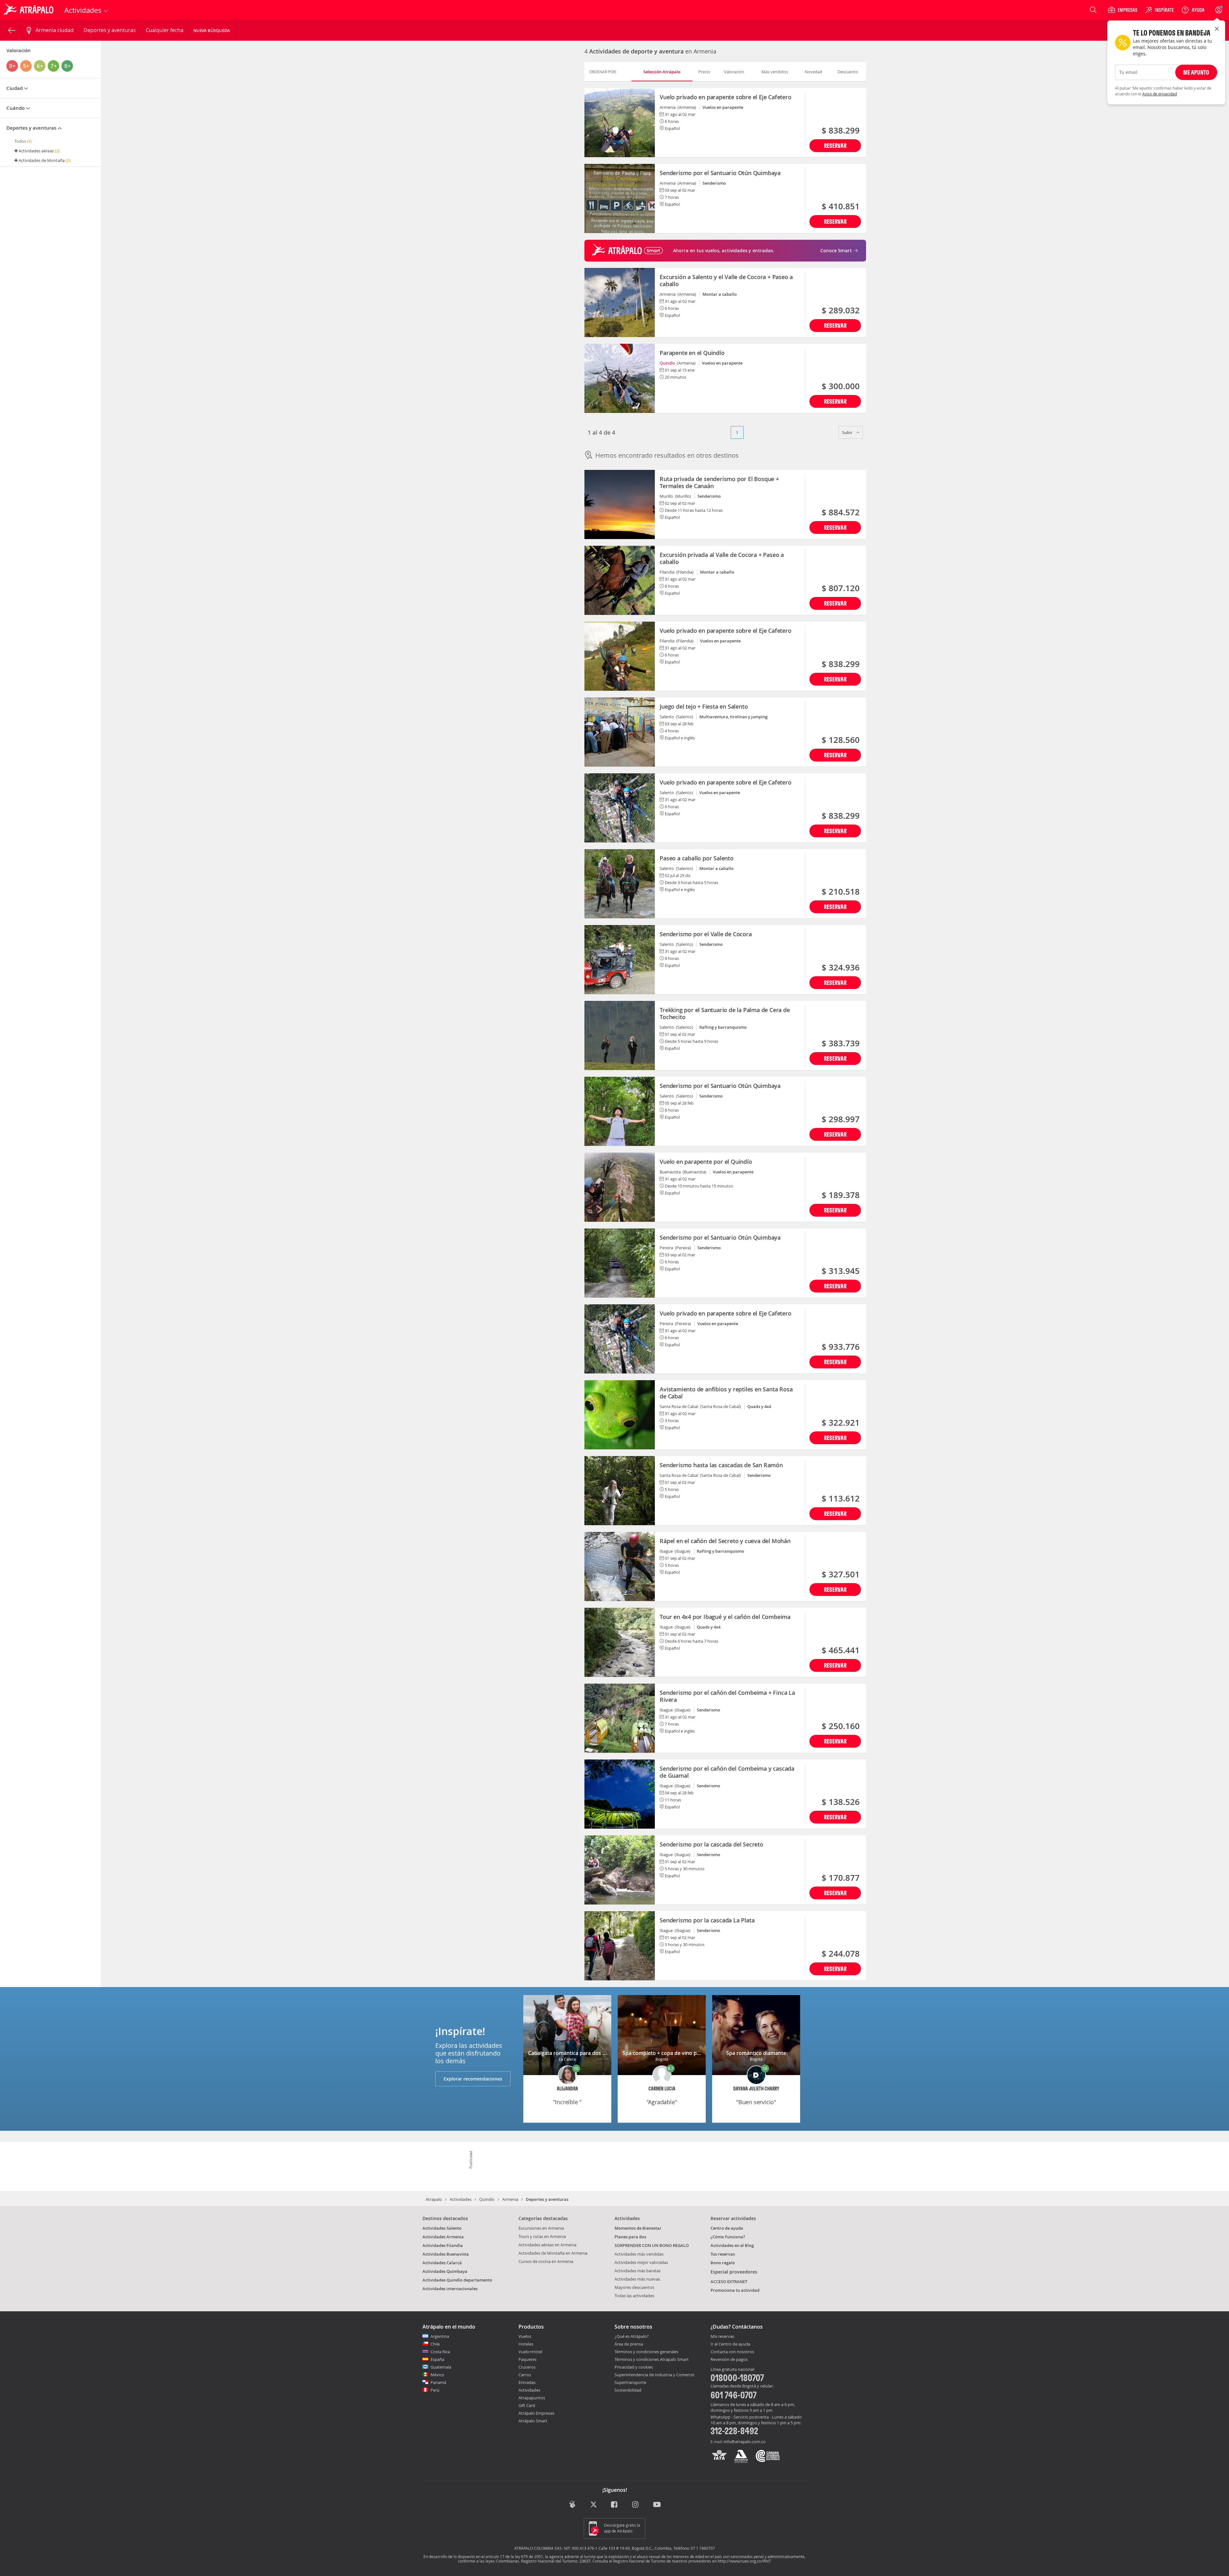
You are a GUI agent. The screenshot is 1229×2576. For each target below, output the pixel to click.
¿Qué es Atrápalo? (632, 2336)
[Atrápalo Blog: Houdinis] (572, 2504)
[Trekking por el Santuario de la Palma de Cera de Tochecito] (620, 1035)
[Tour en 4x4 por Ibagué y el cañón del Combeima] (620, 1642)
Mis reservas (722, 2337)
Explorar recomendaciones (473, 2079)
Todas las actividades (634, 2296)
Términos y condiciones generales (646, 2352)
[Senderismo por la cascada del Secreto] (620, 1870)
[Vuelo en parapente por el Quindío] (620, 1187)
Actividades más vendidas (639, 2254)
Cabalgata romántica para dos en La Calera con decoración (599, 2053)
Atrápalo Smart (533, 2421)
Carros (525, 2375)
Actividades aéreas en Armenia (547, 2245)
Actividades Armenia (443, 2237)
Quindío (667, 363)
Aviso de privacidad (1160, 94)
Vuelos (525, 2336)
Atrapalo (434, 2199)
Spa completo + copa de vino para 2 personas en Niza (687, 2053)
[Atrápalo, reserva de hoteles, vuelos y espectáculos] (29, 10)
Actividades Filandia (443, 2245)
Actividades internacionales (450, 2289)
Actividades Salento (442, 2228)
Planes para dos (630, 2237)
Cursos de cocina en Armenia (546, 2261)
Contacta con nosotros (732, 2352)
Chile (435, 2344)
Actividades (461, 2199)
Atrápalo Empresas (536, 2413)
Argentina (440, 2336)
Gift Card (527, 2405)
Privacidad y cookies (634, 2367)
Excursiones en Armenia (541, 2228)
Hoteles (526, 2344)
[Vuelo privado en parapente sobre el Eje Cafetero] (620, 123)
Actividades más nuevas (637, 2279)
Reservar (835, 145)
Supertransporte (630, 2382)
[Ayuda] (1193, 10)
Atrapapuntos (532, 2398)
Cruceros (527, 2367)
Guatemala (441, 2367)
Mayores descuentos (634, 2287)
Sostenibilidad (628, 2390)
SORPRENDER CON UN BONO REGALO (652, 2245)
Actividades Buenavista (446, 2254)
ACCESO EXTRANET (729, 2282)
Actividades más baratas (638, 2271)
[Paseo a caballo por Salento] (620, 884)
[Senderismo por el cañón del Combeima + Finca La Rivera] (620, 1718)
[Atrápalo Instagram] (636, 2505)
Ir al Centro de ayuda (730, 2344)
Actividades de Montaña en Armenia (553, 2253)
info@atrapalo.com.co (745, 2442)
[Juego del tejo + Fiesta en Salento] (620, 732)
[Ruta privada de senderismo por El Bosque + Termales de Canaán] (620, 504)
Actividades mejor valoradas (641, 2262)
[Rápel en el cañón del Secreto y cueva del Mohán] (620, 1566)
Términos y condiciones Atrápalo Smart (652, 2359)
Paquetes (527, 2359)
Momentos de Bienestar (638, 2228)
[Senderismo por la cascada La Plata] (620, 1946)
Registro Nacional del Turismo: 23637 (556, 2561)
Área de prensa (629, 2344)
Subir (848, 432)
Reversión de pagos (729, 2360)
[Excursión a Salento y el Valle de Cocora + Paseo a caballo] (620, 302)
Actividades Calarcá (442, 2263)
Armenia (510, 2199)
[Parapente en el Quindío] (620, 378)
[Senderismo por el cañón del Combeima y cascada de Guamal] (620, 1794)
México (437, 2375)
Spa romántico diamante (756, 2053)
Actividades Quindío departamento (457, 2280)
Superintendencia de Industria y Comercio (655, 2375)
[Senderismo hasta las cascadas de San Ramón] (620, 1491)
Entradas (527, 2382)
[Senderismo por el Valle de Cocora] (620, 960)
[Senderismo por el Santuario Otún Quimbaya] (620, 198)
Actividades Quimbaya (445, 2271)
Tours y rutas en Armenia (542, 2236)
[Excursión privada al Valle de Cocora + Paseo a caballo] (620, 580)
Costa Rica (440, 2352)
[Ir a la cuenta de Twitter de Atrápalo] (594, 2505)
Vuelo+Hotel (530, 2352)
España (437, 2359)
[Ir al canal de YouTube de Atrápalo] (657, 2505)
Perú (435, 2390)
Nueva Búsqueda (212, 30)
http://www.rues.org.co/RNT (744, 2561)
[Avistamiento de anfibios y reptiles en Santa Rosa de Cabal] (620, 1415)
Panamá (438, 2382)
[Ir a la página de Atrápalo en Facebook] (615, 2505)
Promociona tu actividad (735, 2290)
